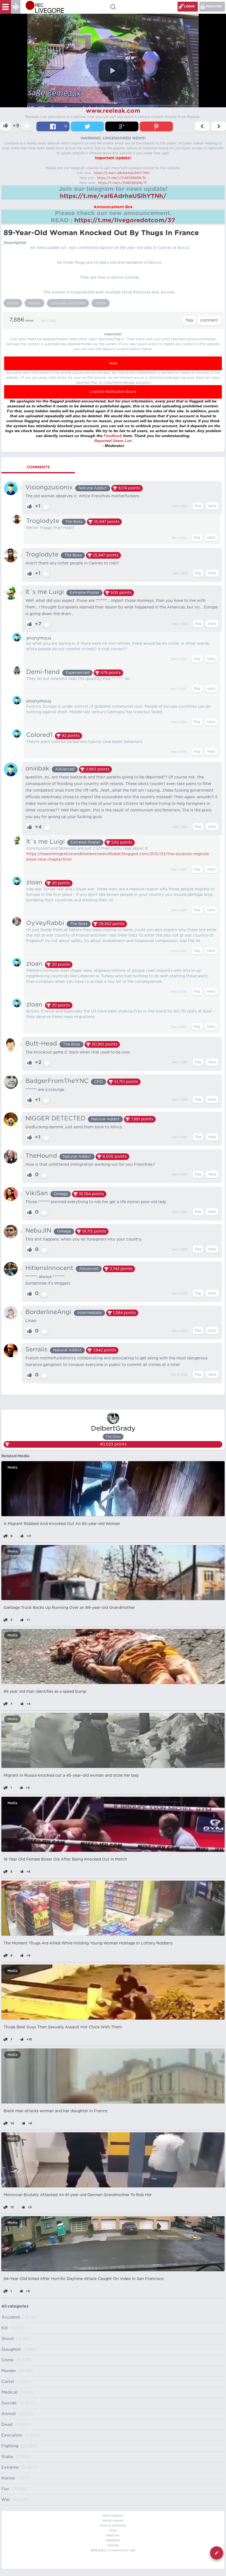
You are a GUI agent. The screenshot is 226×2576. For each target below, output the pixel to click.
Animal (9, 2414)
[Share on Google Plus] (122, 126)
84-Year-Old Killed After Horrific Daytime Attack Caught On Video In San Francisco (84, 2279)
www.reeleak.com (113, 111)
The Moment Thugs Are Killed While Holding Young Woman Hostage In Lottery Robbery (88, 1943)
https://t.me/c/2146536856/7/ (123, 183)
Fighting (10, 2446)
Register (214, 6)
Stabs (7, 2457)
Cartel (8, 2382)
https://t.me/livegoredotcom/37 (125, 220)
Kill (5, 2328)
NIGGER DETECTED (55, 1118)
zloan (34, 882)
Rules (113, 2531)
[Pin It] (156, 126)
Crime (7, 2360)
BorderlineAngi (48, 1312)
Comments (38, 467)
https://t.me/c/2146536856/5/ (122, 178)
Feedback (113, 436)
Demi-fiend (43, 672)
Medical (9, 2392)
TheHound (41, 1156)
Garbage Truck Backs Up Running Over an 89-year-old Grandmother (69, 1608)
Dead (7, 2425)
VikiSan (37, 1193)
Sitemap (113, 2545)
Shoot (8, 2339)
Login (189, 6)
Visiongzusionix (49, 487)
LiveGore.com (118, 2550)
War (6, 2500)
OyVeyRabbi (45, 923)
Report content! (113, 2521)
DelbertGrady (113, 1429)
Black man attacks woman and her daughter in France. (56, 2111)
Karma (8, 2478)
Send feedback (113, 2516)
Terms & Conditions (113, 2526)
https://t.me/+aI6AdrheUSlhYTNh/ (122, 173)
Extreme (10, 2467)
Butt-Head (41, 1044)
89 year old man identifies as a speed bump (45, 1692)
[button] (113, 71)
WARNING (113, 2541)
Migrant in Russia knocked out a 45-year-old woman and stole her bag (71, 1776)
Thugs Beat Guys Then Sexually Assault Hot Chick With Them (63, 2027)
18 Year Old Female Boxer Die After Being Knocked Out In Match (65, 1859)
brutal (13, 303)
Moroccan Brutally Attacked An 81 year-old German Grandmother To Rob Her (78, 2195)
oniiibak (37, 769)
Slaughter (11, 2349)
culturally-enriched (68, 303)
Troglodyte (43, 521)
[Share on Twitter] (87, 126)
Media (12, 1467)
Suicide (9, 2403)
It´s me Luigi (45, 592)
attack (34, 303)
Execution (12, 2435)
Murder (9, 2371)
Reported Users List (113, 441)
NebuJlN (38, 1231)
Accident (11, 2317)
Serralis (36, 1349)
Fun (5, 2489)
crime (101, 303)
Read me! (113, 2536)
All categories (15, 2306)
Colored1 (39, 735)
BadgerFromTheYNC (57, 1081)
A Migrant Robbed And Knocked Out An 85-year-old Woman (62, 1524)
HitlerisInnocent (49, 1268)
